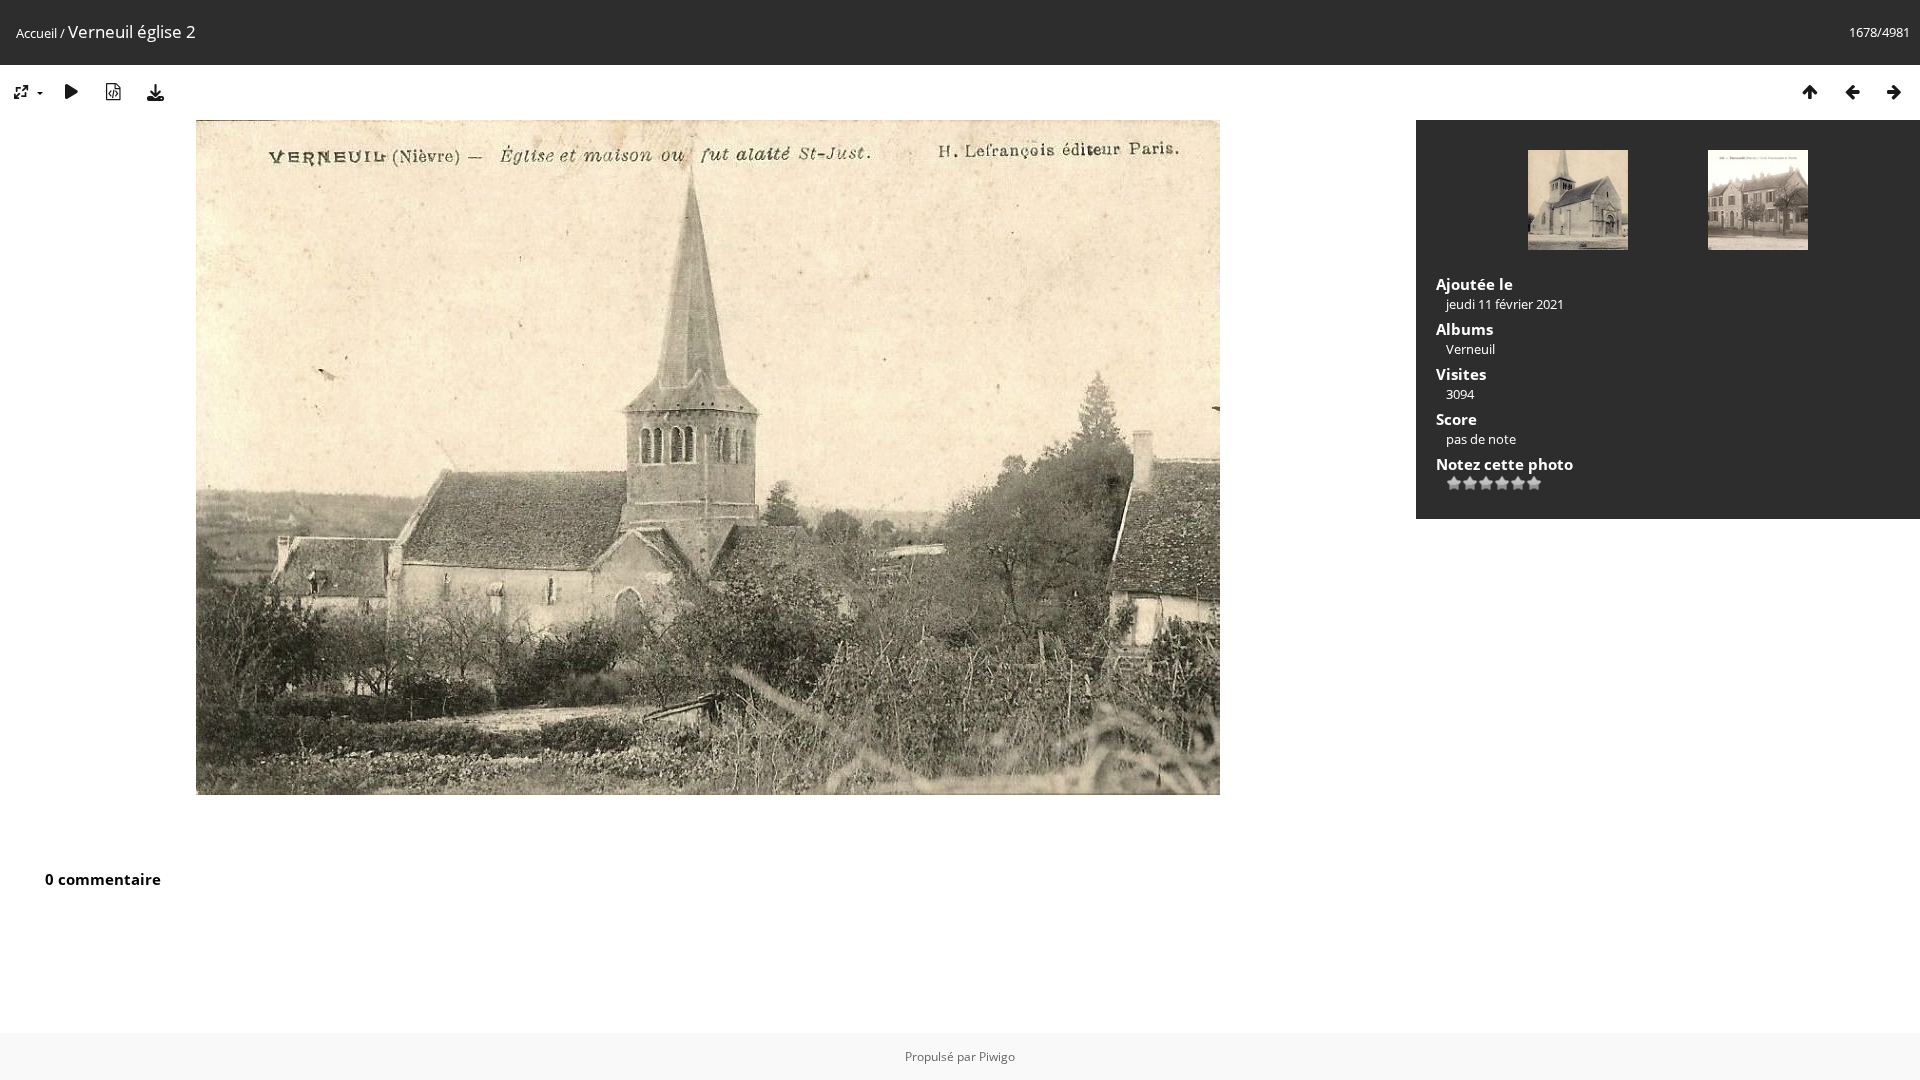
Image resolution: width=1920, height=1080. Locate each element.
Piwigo (997, 1056)
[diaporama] (71, 91)
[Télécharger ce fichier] (155, 91)
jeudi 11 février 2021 (1505, 304)
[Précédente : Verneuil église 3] (1852, 91)
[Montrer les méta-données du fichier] (113, 91)
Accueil (36, 33)
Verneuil (1470, 349)
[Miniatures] (1810, 91)
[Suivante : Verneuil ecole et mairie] (1894, 91)
